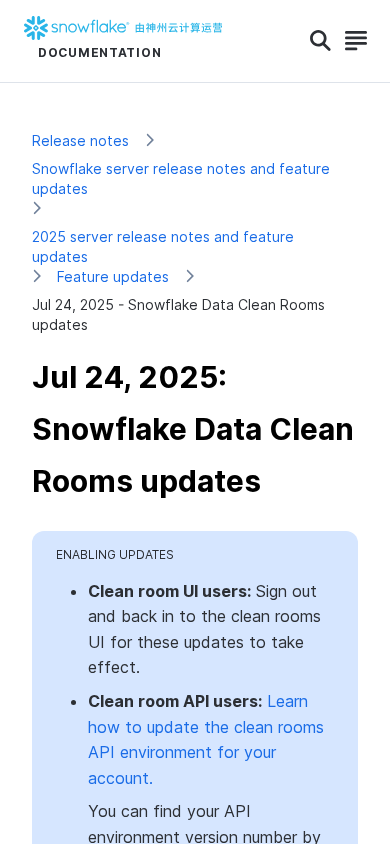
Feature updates (113, 276)
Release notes (80, 140)
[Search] (320, 41)
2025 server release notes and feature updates (163, 246)
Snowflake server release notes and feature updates (181, 178)
